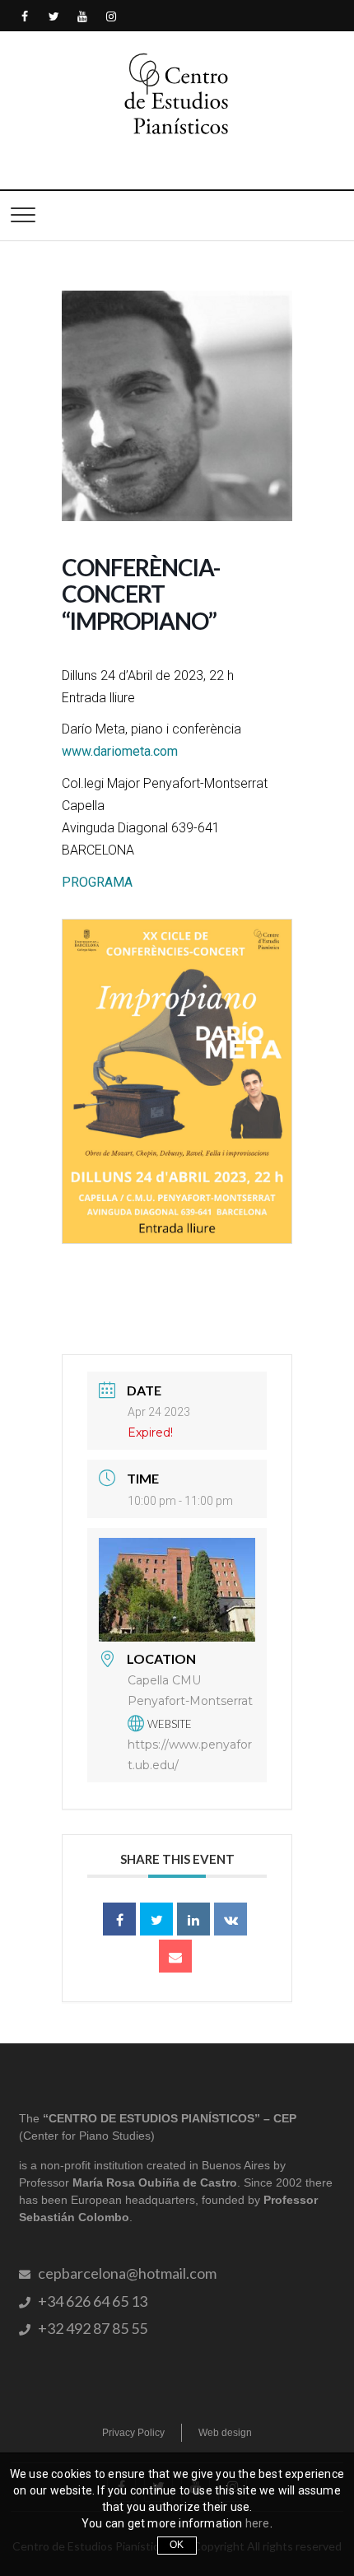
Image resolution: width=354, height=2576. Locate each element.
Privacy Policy (133, 2433)
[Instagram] (112, 17)
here (258, 2523)
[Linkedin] (193, 1919)
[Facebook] (25, 17)
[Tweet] (156, 1919)
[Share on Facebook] (119, 1919)
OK (177, 2545)
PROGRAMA (97, 882)
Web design (225, 2433)
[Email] (175, 1956)
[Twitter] (54, 17)
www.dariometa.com (120, 751)
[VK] (231, 1919)
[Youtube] (83, 17)
